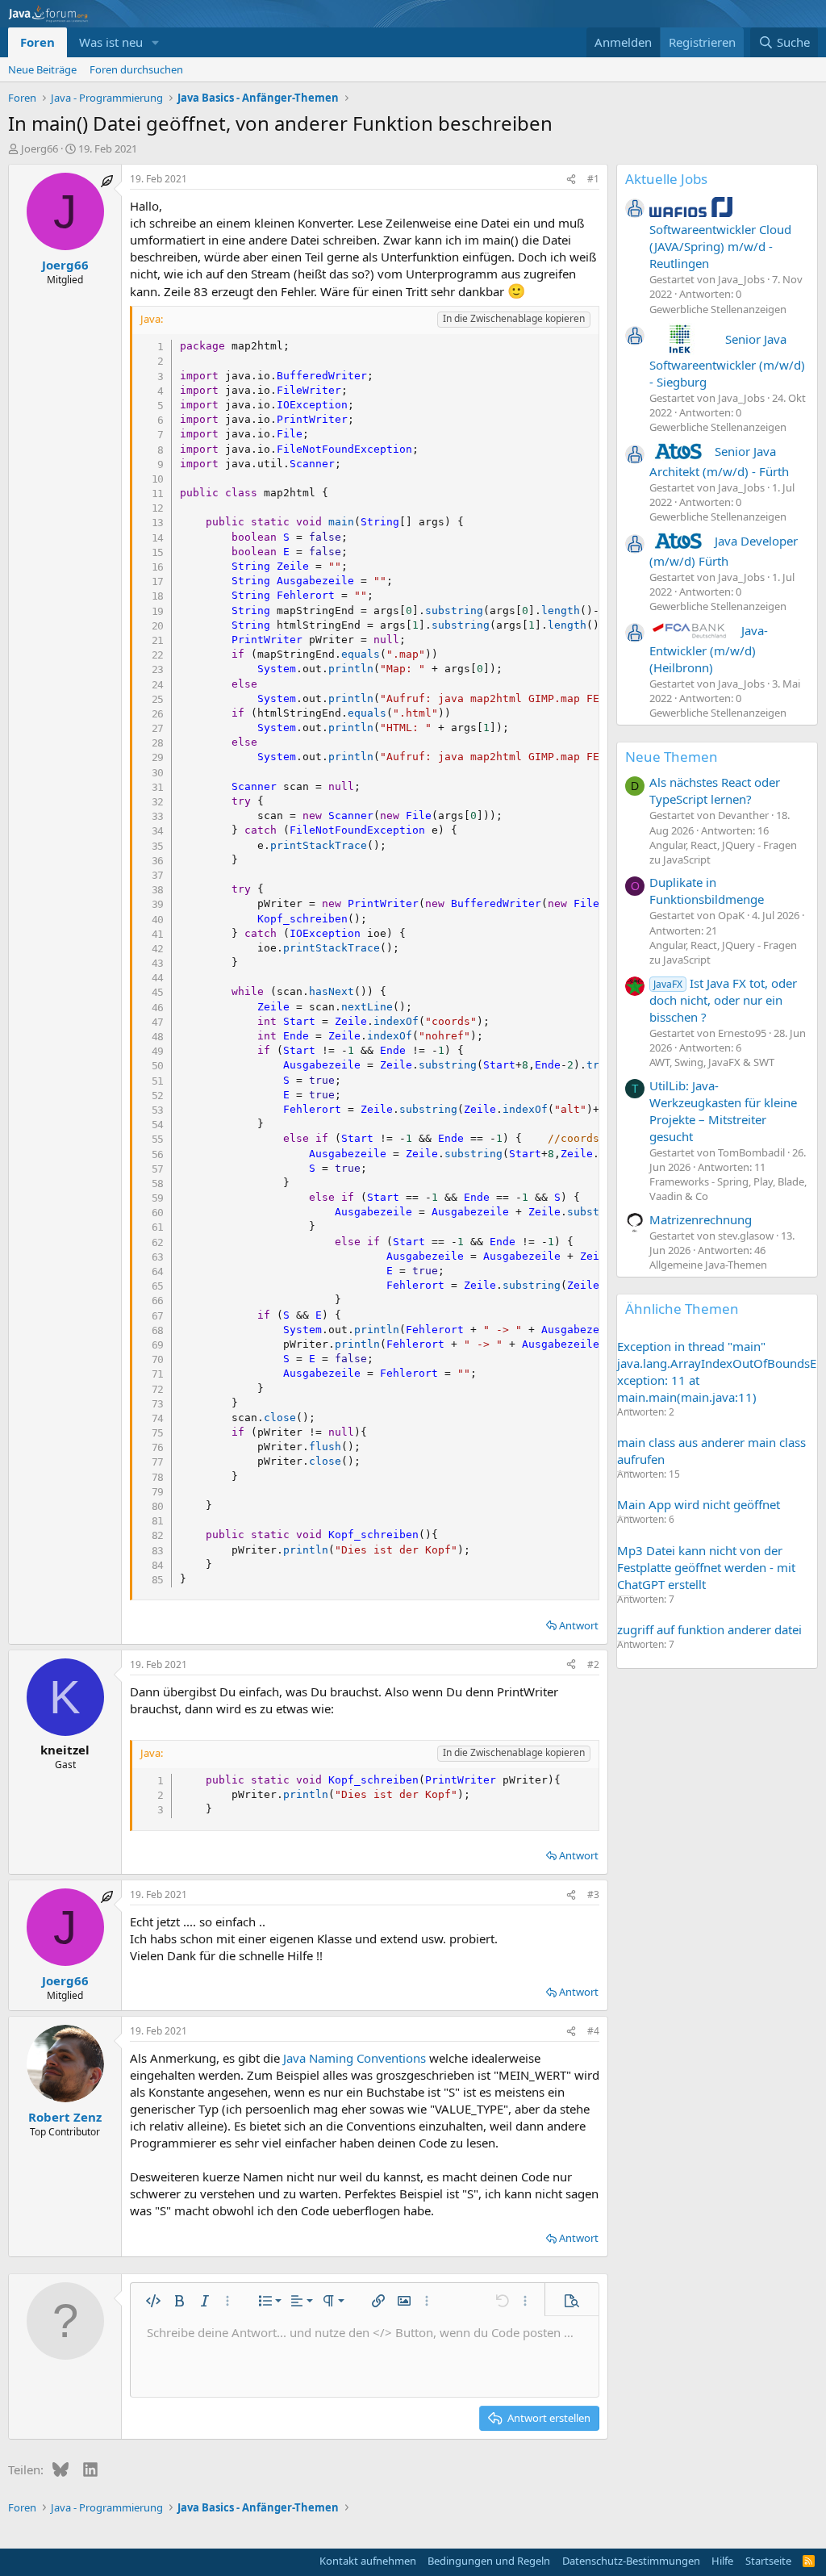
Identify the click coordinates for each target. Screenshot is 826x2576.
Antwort (579, 1625)
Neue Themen (672, 757)
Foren (38, 42)
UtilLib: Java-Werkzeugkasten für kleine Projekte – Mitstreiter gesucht (723, 1111)
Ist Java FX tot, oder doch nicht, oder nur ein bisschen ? (723, 1000)
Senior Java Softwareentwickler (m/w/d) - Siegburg (727, 360)
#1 (593, 179)
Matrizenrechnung (701, 1219)
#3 (593, 1894)
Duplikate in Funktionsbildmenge (707, 891)
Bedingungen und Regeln (489, 2561)
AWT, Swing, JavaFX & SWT (712, 1062)
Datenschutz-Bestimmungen (631, 2561)
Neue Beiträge (42, 69)
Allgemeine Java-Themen (708, 1265)
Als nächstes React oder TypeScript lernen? (715, 790)
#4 (593, 2031)
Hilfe (722, 2561)
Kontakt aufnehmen (368, 2561)
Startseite (768, 2561)
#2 (593, 1664)
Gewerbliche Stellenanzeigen (718, 309)
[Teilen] (571, 180)
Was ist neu (111, 42)
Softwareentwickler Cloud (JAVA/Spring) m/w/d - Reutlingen (720, 246)
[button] (156, 42)
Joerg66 (40, 148)
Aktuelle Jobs (666, 179)
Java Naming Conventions (355, 2058)
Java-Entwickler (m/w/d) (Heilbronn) (709, 649)
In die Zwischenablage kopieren (514, 318)
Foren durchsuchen (136, 69)
